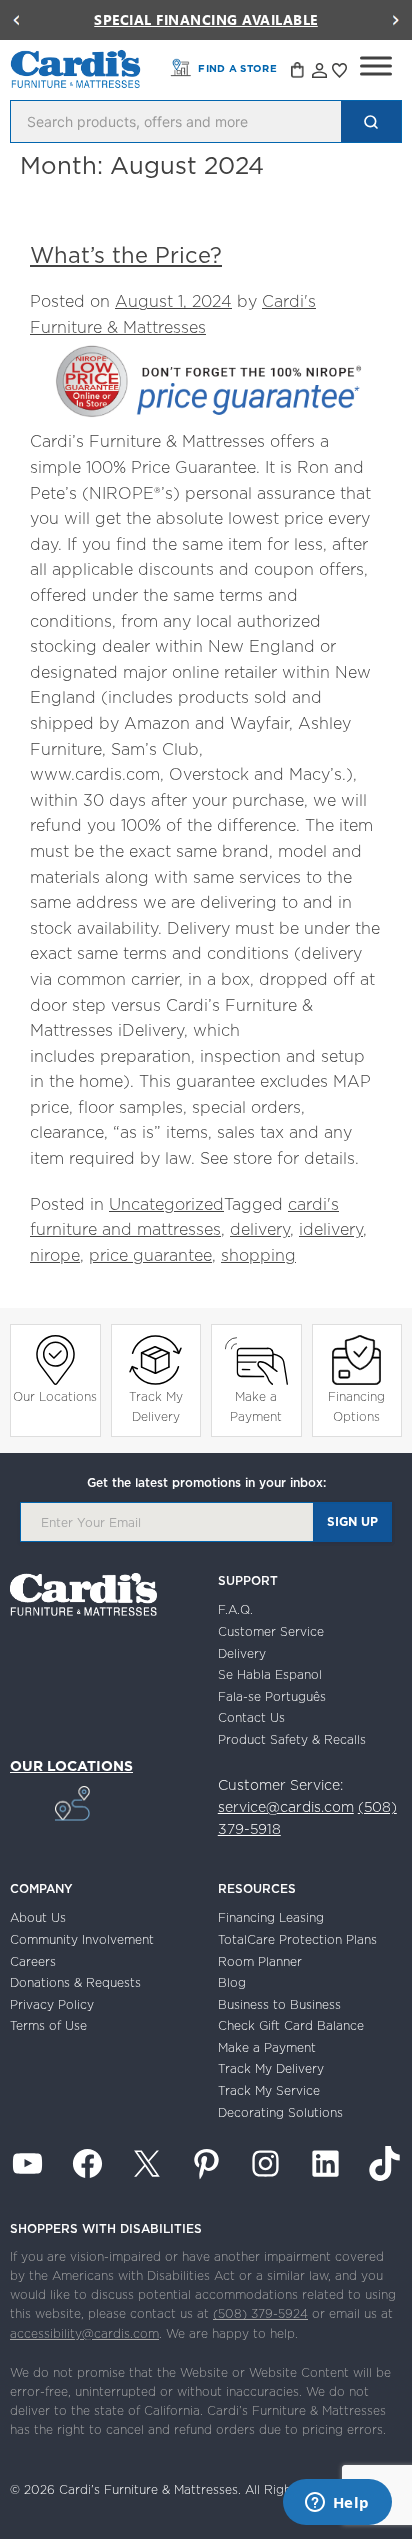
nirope (55, 1255)
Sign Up (352, 1521)
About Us (38, 1917)
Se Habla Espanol (270, 1674)
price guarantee (150, 1255)
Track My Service (269, 2090)
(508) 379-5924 (260, 2313)
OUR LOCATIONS (71, 1766)
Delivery (242, 1653)
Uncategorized (166, 1204)
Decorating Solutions (280, 2112)
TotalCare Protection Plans (297, 1939)
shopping (258, 1255)
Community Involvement (82, 1939)
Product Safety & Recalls (292, 1739)
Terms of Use (48, 2025)
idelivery (331, 1229)
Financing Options (356, 1406)
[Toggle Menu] (376, 66)
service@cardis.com (286, 1807)
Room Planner (260, 1961)
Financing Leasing (271, 1917)
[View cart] (299, 73)
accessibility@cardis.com (84, 2333)
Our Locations (55, 1396)
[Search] (371, 121)
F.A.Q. (235, 1609)
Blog (232, 1982)
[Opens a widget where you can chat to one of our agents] (337, 2504)
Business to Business (279, 2004)
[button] (16, 20)
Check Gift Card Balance (291, 2025)
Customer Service (271, 1631)
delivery (260, 1229)
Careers (33, 1961)
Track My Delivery (156, 1406)
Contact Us (251, 1717)
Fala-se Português (272, 1696)
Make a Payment (256, 1406)
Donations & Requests (75, 1982)
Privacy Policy (52, 2004)
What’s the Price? (126, 254)
